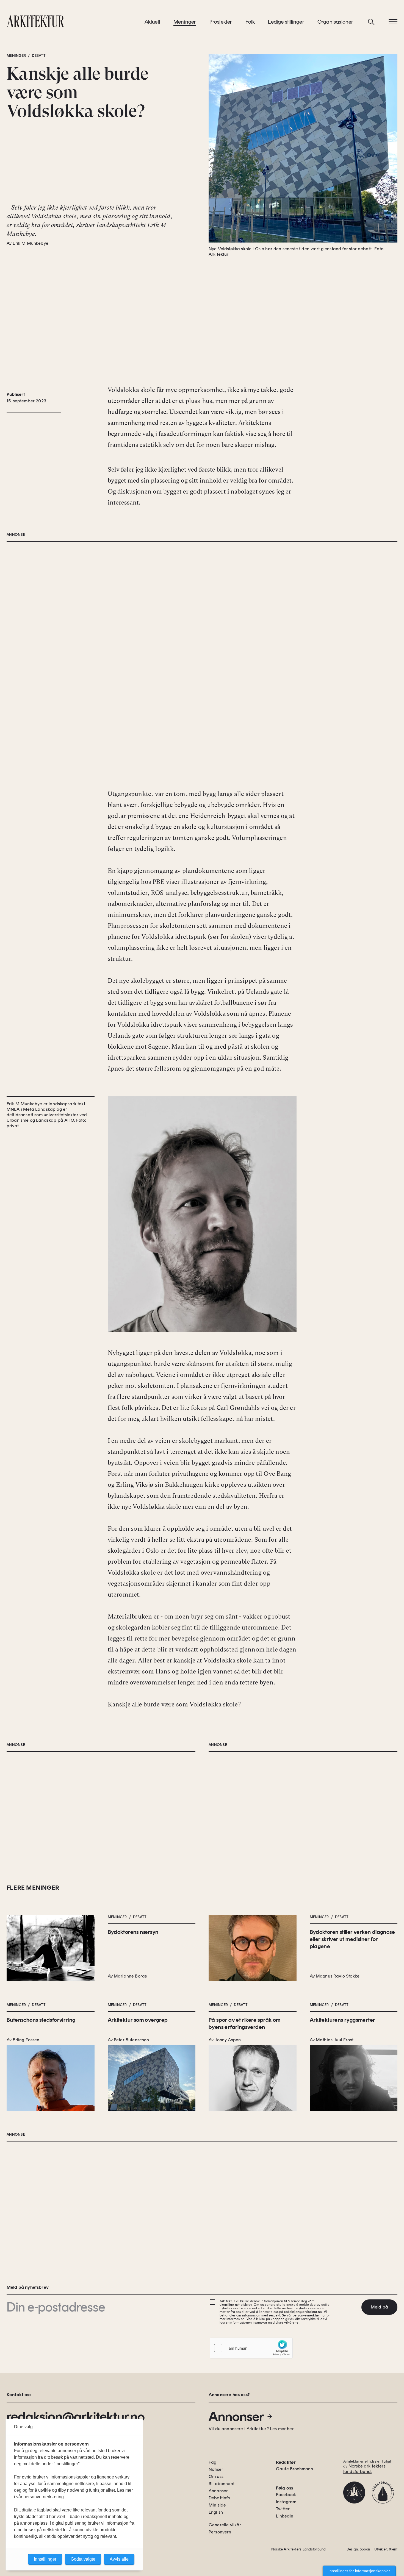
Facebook (286, 2495)
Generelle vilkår (225, 2525)
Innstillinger (45, 2559)
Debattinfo (219, 2498)
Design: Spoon (358, 2549)
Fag (212, 2462)
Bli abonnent (222, 2484)
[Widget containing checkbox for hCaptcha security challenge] (251, 2348)
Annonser (236, 2416)
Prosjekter (221, 22)
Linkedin (285, 2516)
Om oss (216, 2476)
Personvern (220, 2532)
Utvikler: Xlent (386, 2549)
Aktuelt (152, 22)
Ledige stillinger (286, 22)
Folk (250, 22)
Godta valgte (83, 2559)
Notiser (216, 2469)
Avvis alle (119, 2559)
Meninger (185, 22)
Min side (217, 2505)
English (216, 2512)
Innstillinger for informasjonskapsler (359, 2571)
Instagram (286, 2502)
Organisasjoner (335, 22)
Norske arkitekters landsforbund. (364, 2469)
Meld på (379, 2307)
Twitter (283, 2509)
